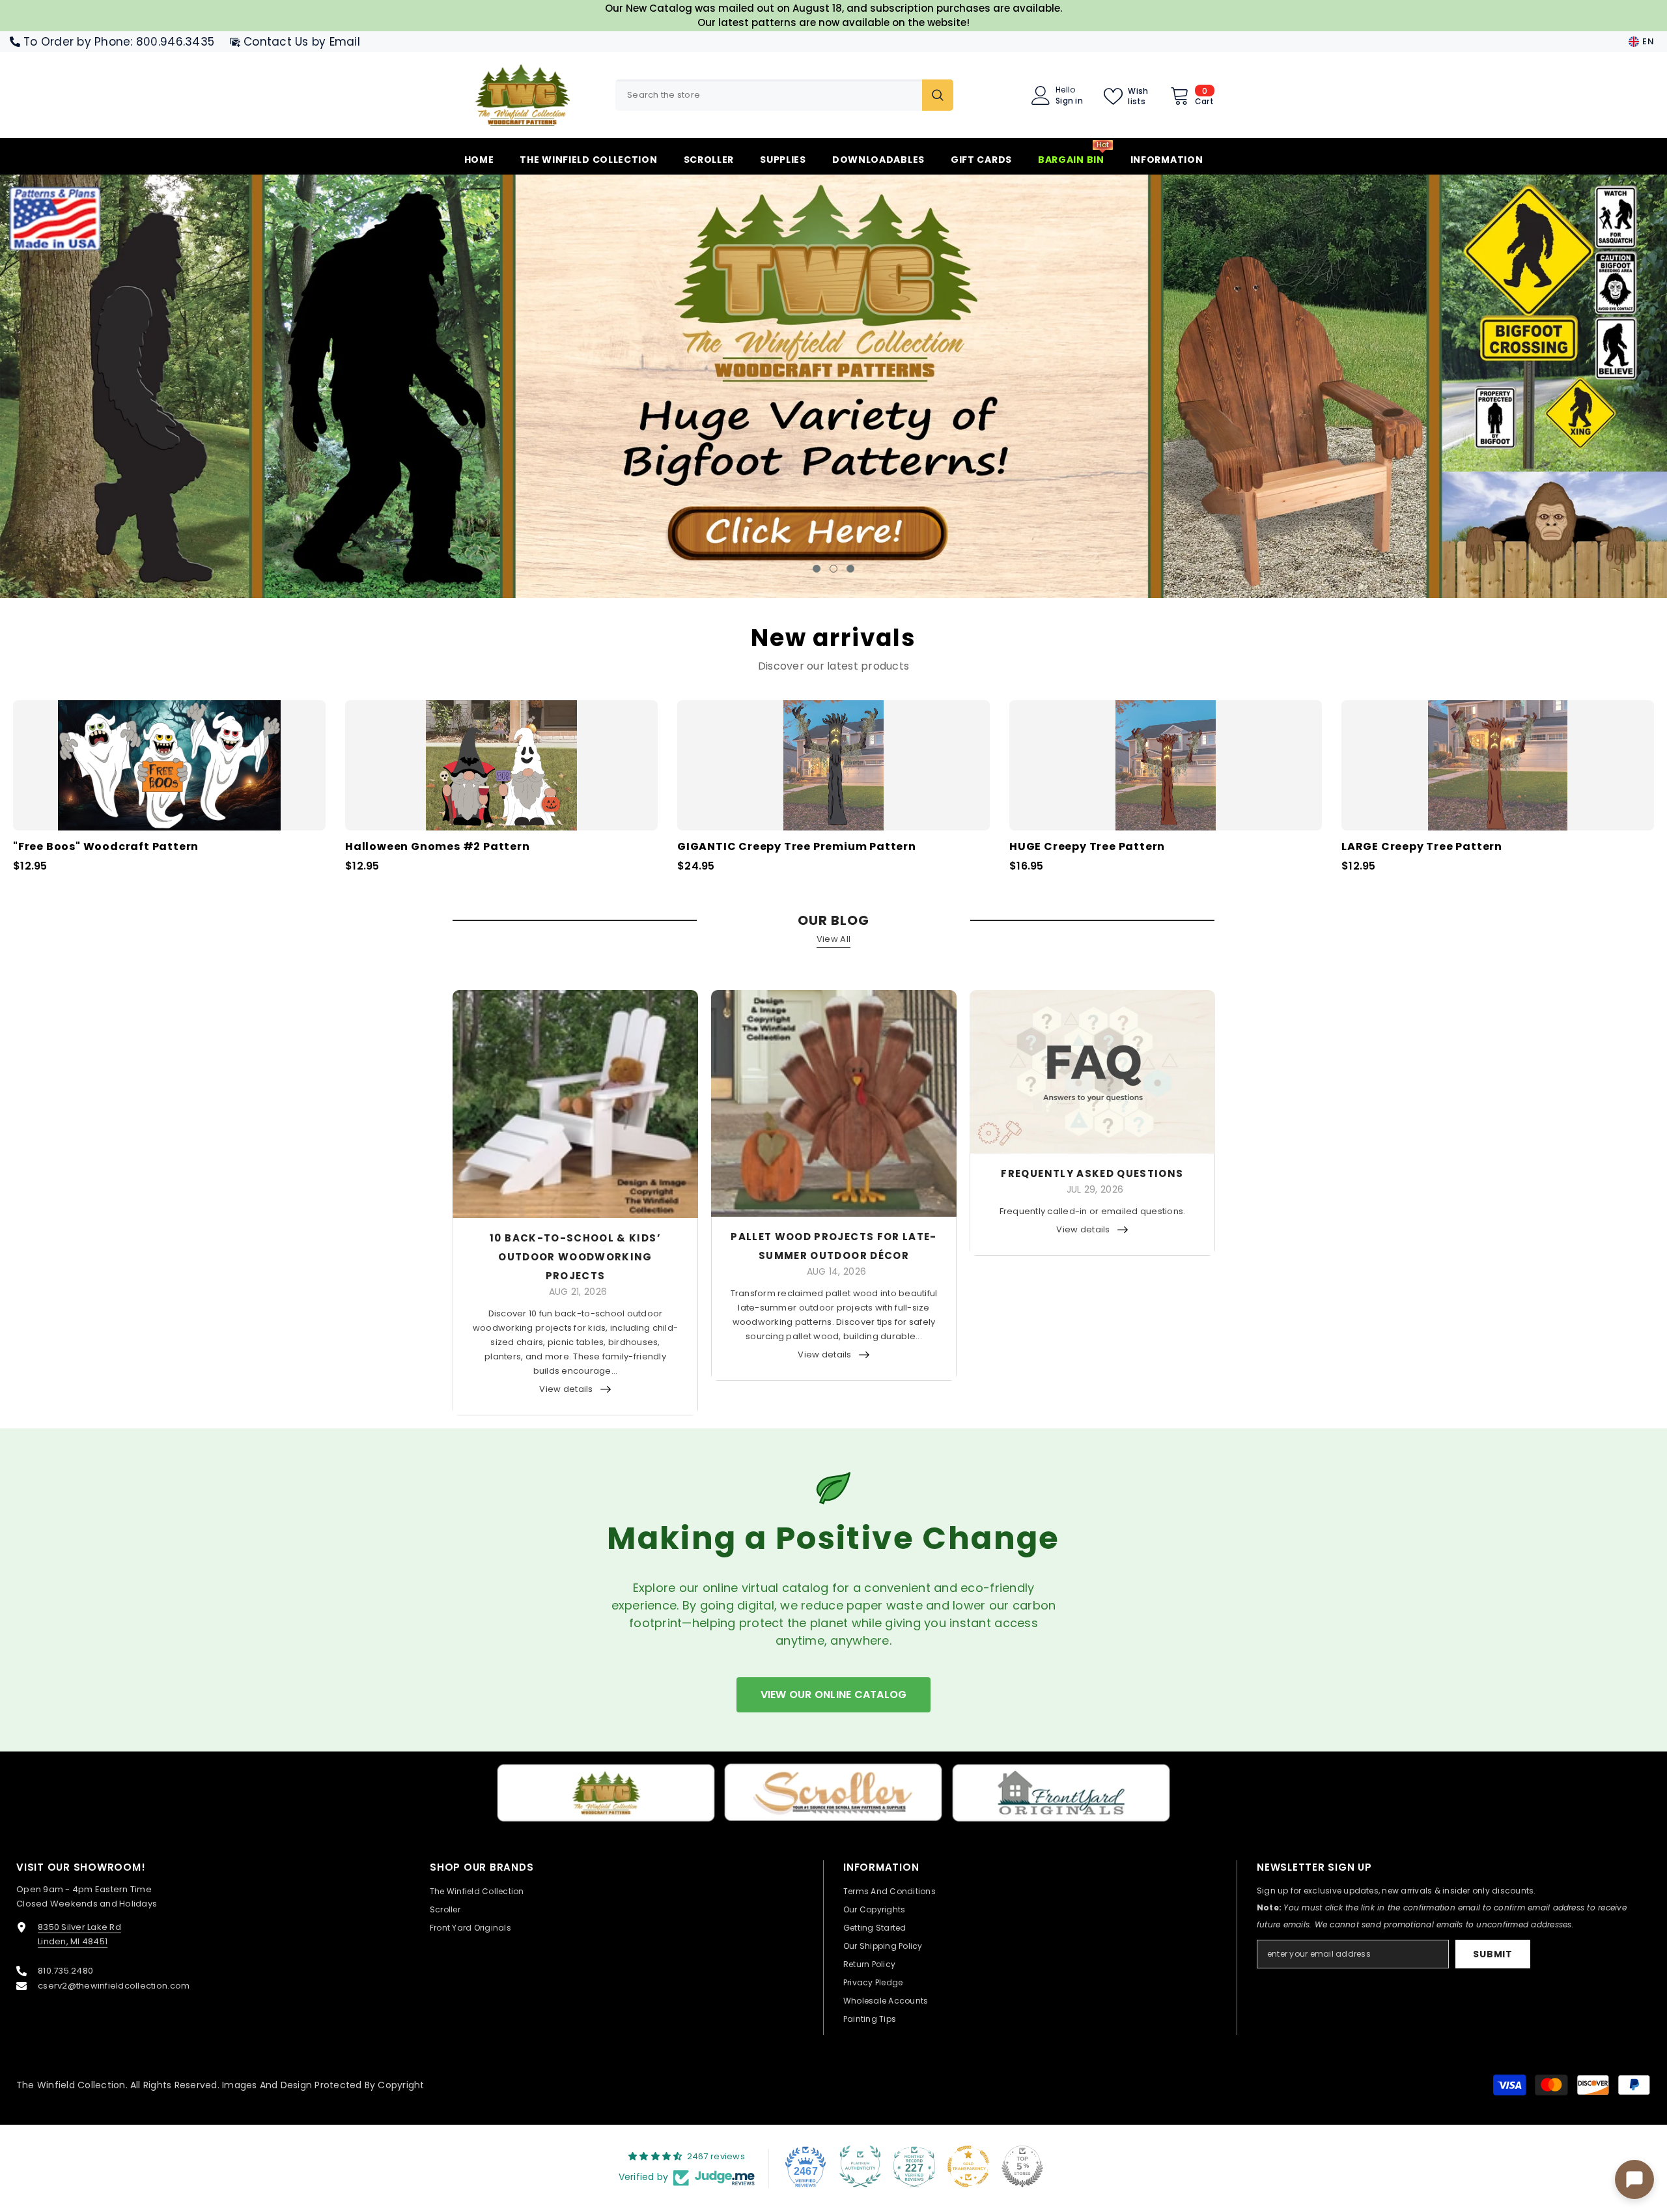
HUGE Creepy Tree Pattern (1087, 846)
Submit (1492, 1953)
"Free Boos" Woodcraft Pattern (106, 846)
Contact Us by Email (302, 42)
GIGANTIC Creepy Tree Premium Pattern (797, 846)
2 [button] (833, 567)
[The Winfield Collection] (606, 1792)
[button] (145, 386)
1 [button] (817, 567)
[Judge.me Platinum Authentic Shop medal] (860, 2166)
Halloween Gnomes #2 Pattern (438, 846)
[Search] (784, 95)
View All (833, 938)
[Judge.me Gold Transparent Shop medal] (968, 2166)
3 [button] (850, 567)
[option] (833, 386)
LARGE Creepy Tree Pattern (1422, 846)
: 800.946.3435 (172, 42)
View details (566, 1388)
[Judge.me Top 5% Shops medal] (1022, 2166)
